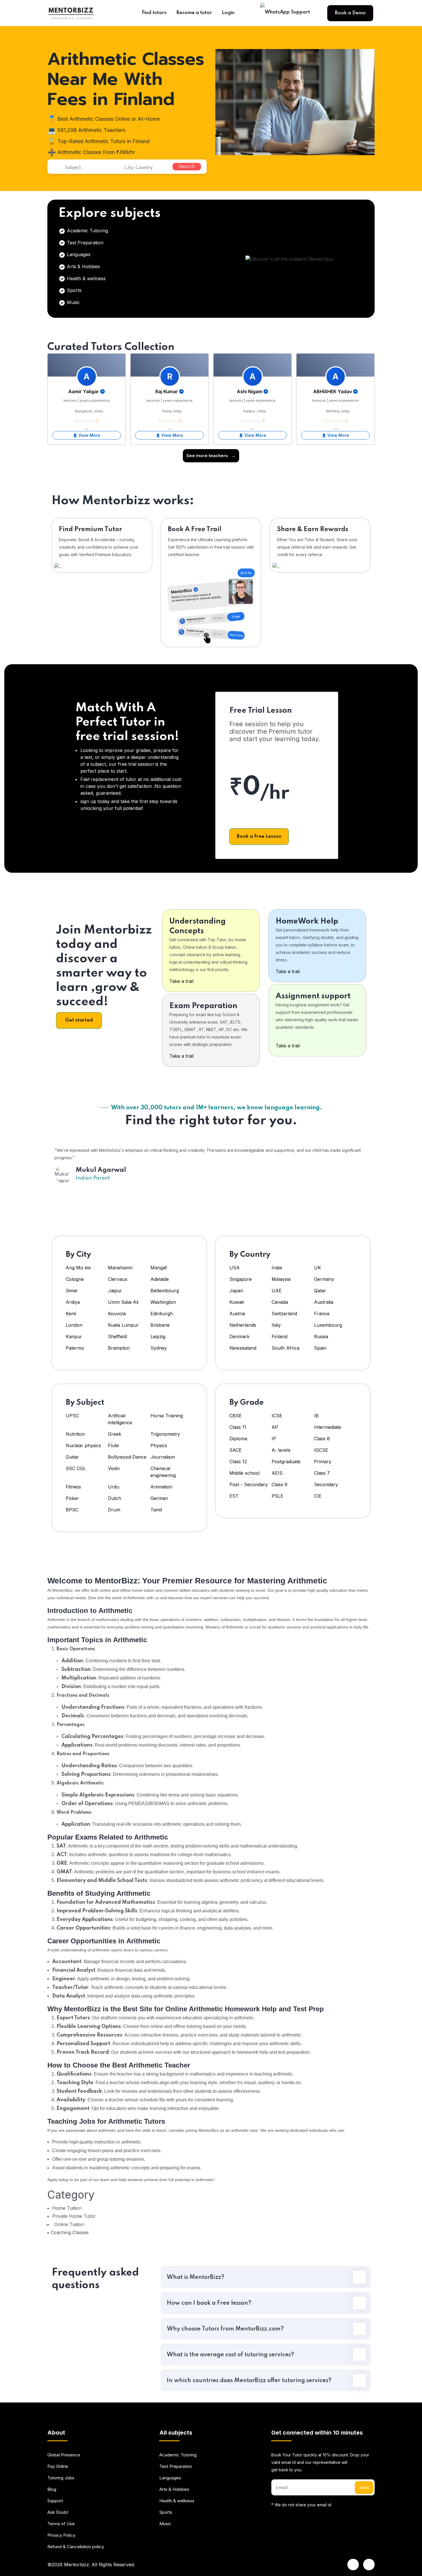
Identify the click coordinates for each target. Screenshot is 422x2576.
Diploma (238, 1439)
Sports (73, 290)
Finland (279, 1336)
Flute (113, 1445)
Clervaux (118, 1279)
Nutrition (75, 1434)
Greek (115, 1434)
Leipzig (158, 1336)
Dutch (115, 1498)
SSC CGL (76, 1468)
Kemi (71, 1314)
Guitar (72, 1457)
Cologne (75, 1279)
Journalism (163, 1457)
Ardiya (73, 1302)
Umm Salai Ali (123, 1302)
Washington (163, 1302)
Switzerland (284, 1314)
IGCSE (321, 1450)
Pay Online (58, 2466)
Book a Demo (350, 13)
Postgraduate (286, 1462)
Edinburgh (162, 1314)
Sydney (159, 1348)
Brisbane (160, 1325)
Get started (79, 1020)
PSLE (277, 1496)
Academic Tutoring (87, 231)
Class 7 (322, 1473)
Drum (114, 1510)
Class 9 (279, 1484)
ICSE (277, 1416)
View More (89, 435)
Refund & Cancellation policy (76, 2547)
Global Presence (64, 2455)
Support (55, 2501)
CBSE (236, 1416)
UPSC (72, 1416)
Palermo (75, 1348)
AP (275, 1427)
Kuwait (237, 1302)
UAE (277, 1291)
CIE (318, 1496)
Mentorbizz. (77, 2565)
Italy (276, 1325)
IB (316, 1416)
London (74, 1325)
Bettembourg (165, 1291)
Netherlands (243, 1325)
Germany (324, 1279)
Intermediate (328, 1427)
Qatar (320, 1291)
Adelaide (160, 1279)
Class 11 (238, 1427)
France (322, 1314)
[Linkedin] (353, 2565)
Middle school (244, 1473)
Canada (280, 1302)
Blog (52, 2489)
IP (274, 1439)
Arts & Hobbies (83, 266)
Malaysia (281, 1279)
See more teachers (211, 456)
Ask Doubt (58, 2512)
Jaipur (115, 1291)
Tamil (156, 1510)
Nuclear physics (83, 1445)
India (277, 1268)
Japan (236, 1291)
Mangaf (159, 1268)
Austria (237, 1314)
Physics (159, 1445)
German (159, 1498)
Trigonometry (165, 1434)
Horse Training (167, 1416)
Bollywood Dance (127, 1457)
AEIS (277, 1473)
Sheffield (117, 1336)
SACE (236, 1450)
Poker (72, 1498)
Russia (321, 1336)
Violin (114, 1468)
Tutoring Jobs (61, 2478)
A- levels (281, 1450)
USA (235, 1268)
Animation (161, 1487)
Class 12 (238, 1462)
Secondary (326, 1484)
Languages (78, 254)
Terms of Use (61, 2524)
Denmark (239, 1336)
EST (234, 1496)
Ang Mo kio (78, 1268)
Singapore (241, 1279)
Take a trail (181, 981)
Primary (323, 1462)
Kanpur (75, 1336)
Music (73, 302)
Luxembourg (328, 1325)
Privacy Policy (61, 2535)
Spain (320, 1348)
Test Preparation (84, 243)
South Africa (285, 1348)
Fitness (73, 1487)
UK (318, 1268)
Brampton (119, 1348)
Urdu (114, 1487)
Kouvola (117, 1314)
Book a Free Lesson (259, 836)
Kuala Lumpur (123, 1325)
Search (187, 167)
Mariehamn (120, 1268)
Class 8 (322, 1439)
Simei (71, 1291)
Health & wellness (86, 278)
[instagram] (369, 2565)
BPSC (72, 1510)
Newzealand (243, 1348)
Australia (324, 1302)
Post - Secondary (249, 1484)
